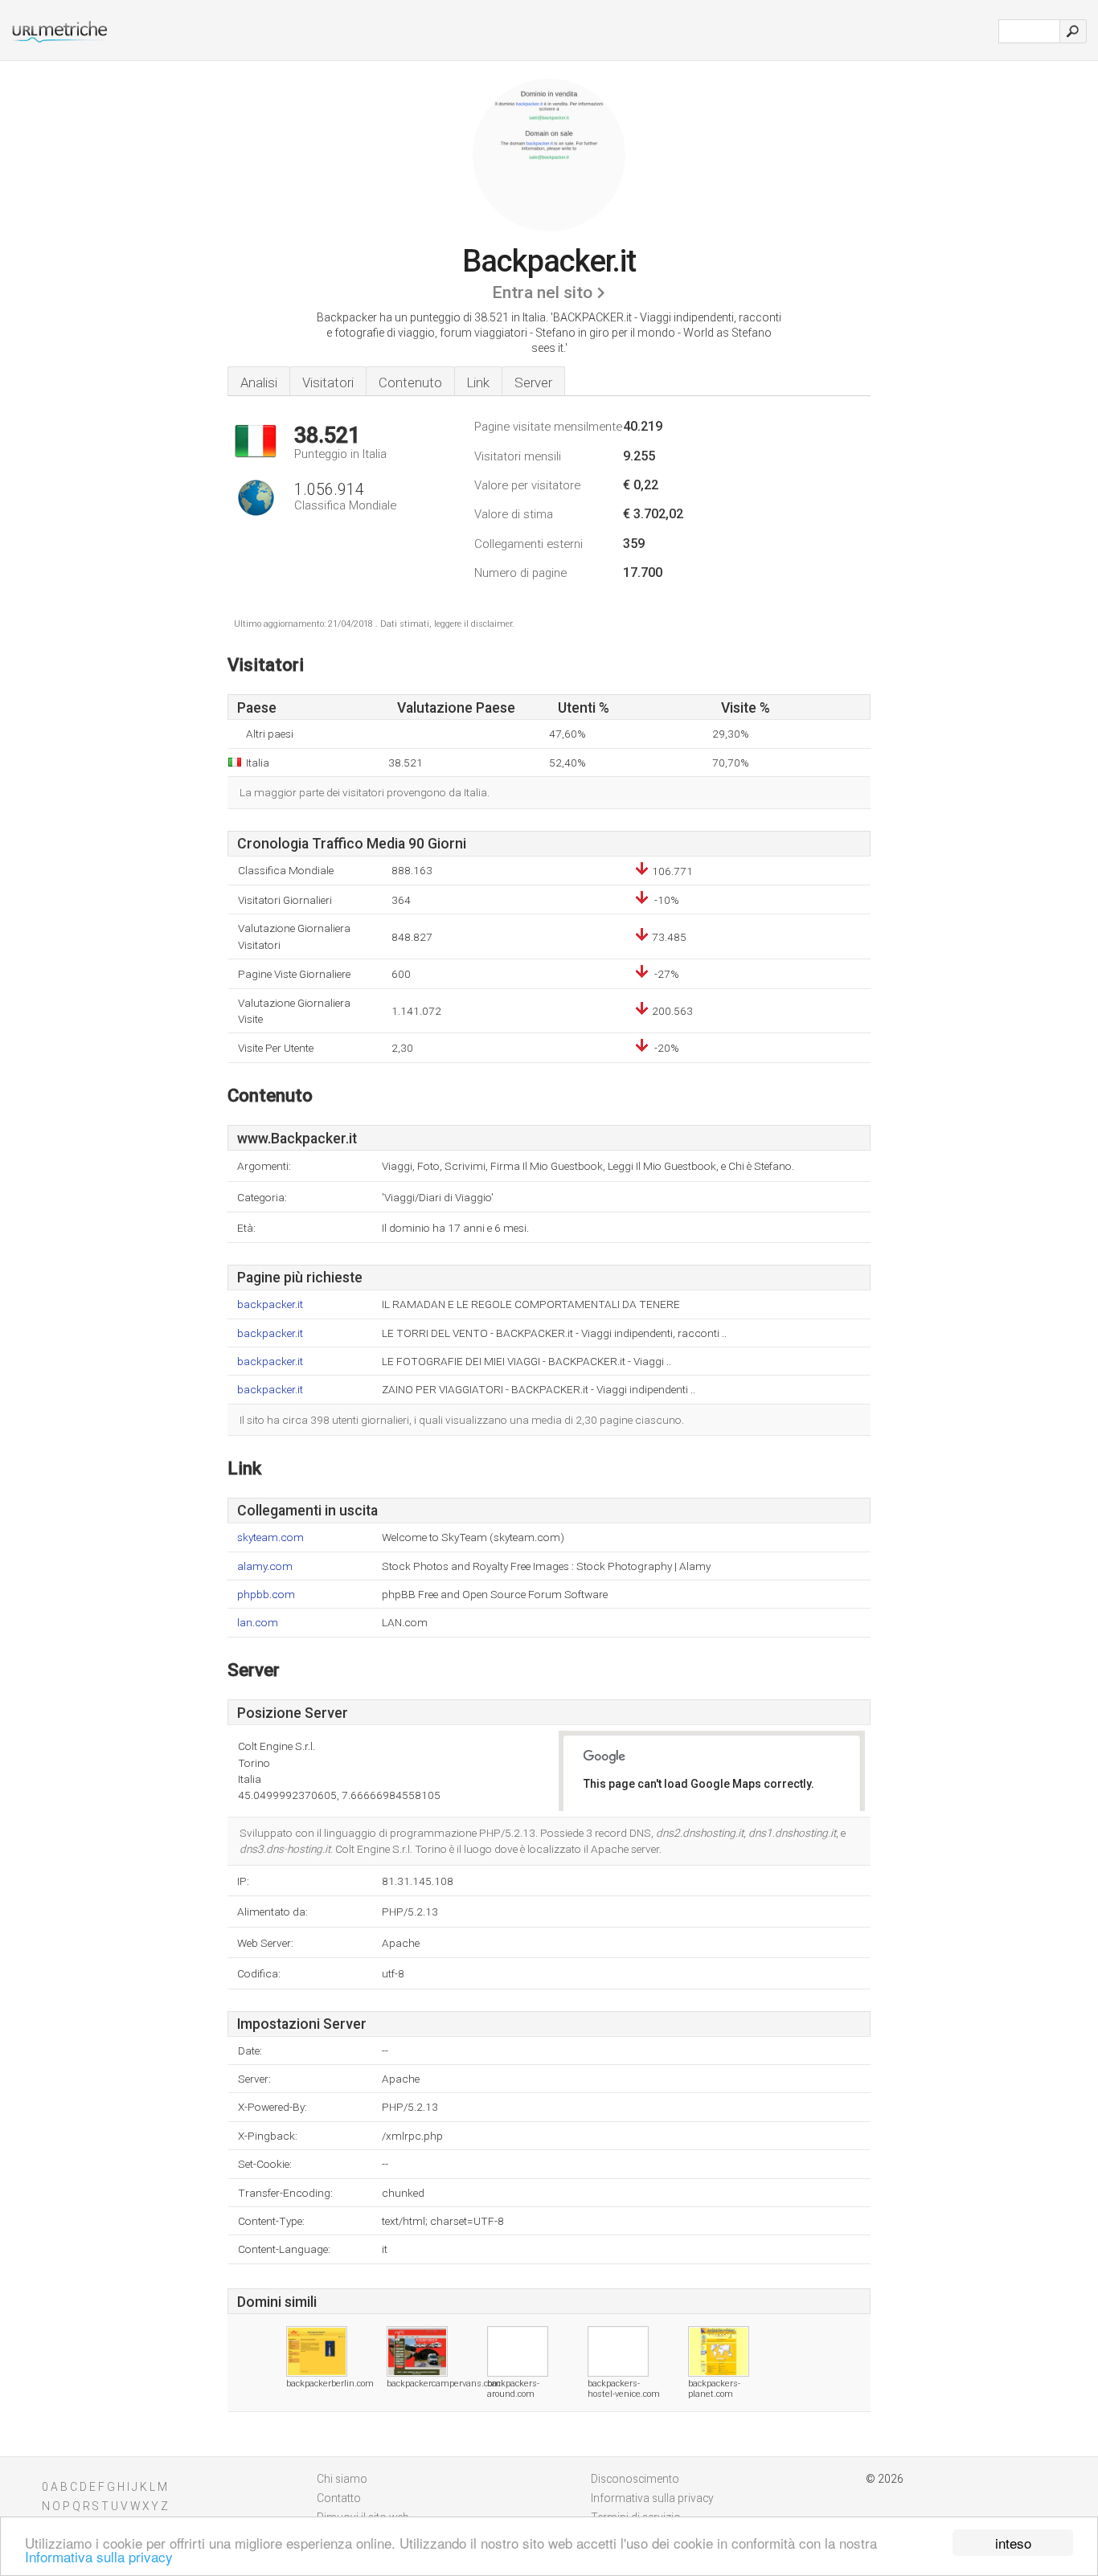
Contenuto (410, 382)
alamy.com (265, 1566)
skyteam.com (270, 1537)
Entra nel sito (542, 292)
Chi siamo (342, 2479)
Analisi (259, 382)
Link (478, 382)
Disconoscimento (635, 2479)
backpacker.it (270, 1304)
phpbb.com (266, 1595)
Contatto (339, 2498)
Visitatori (328, 382)
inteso (1013, 2543)
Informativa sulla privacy (99, 2556)
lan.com (258, 1623)
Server (533, 382)
